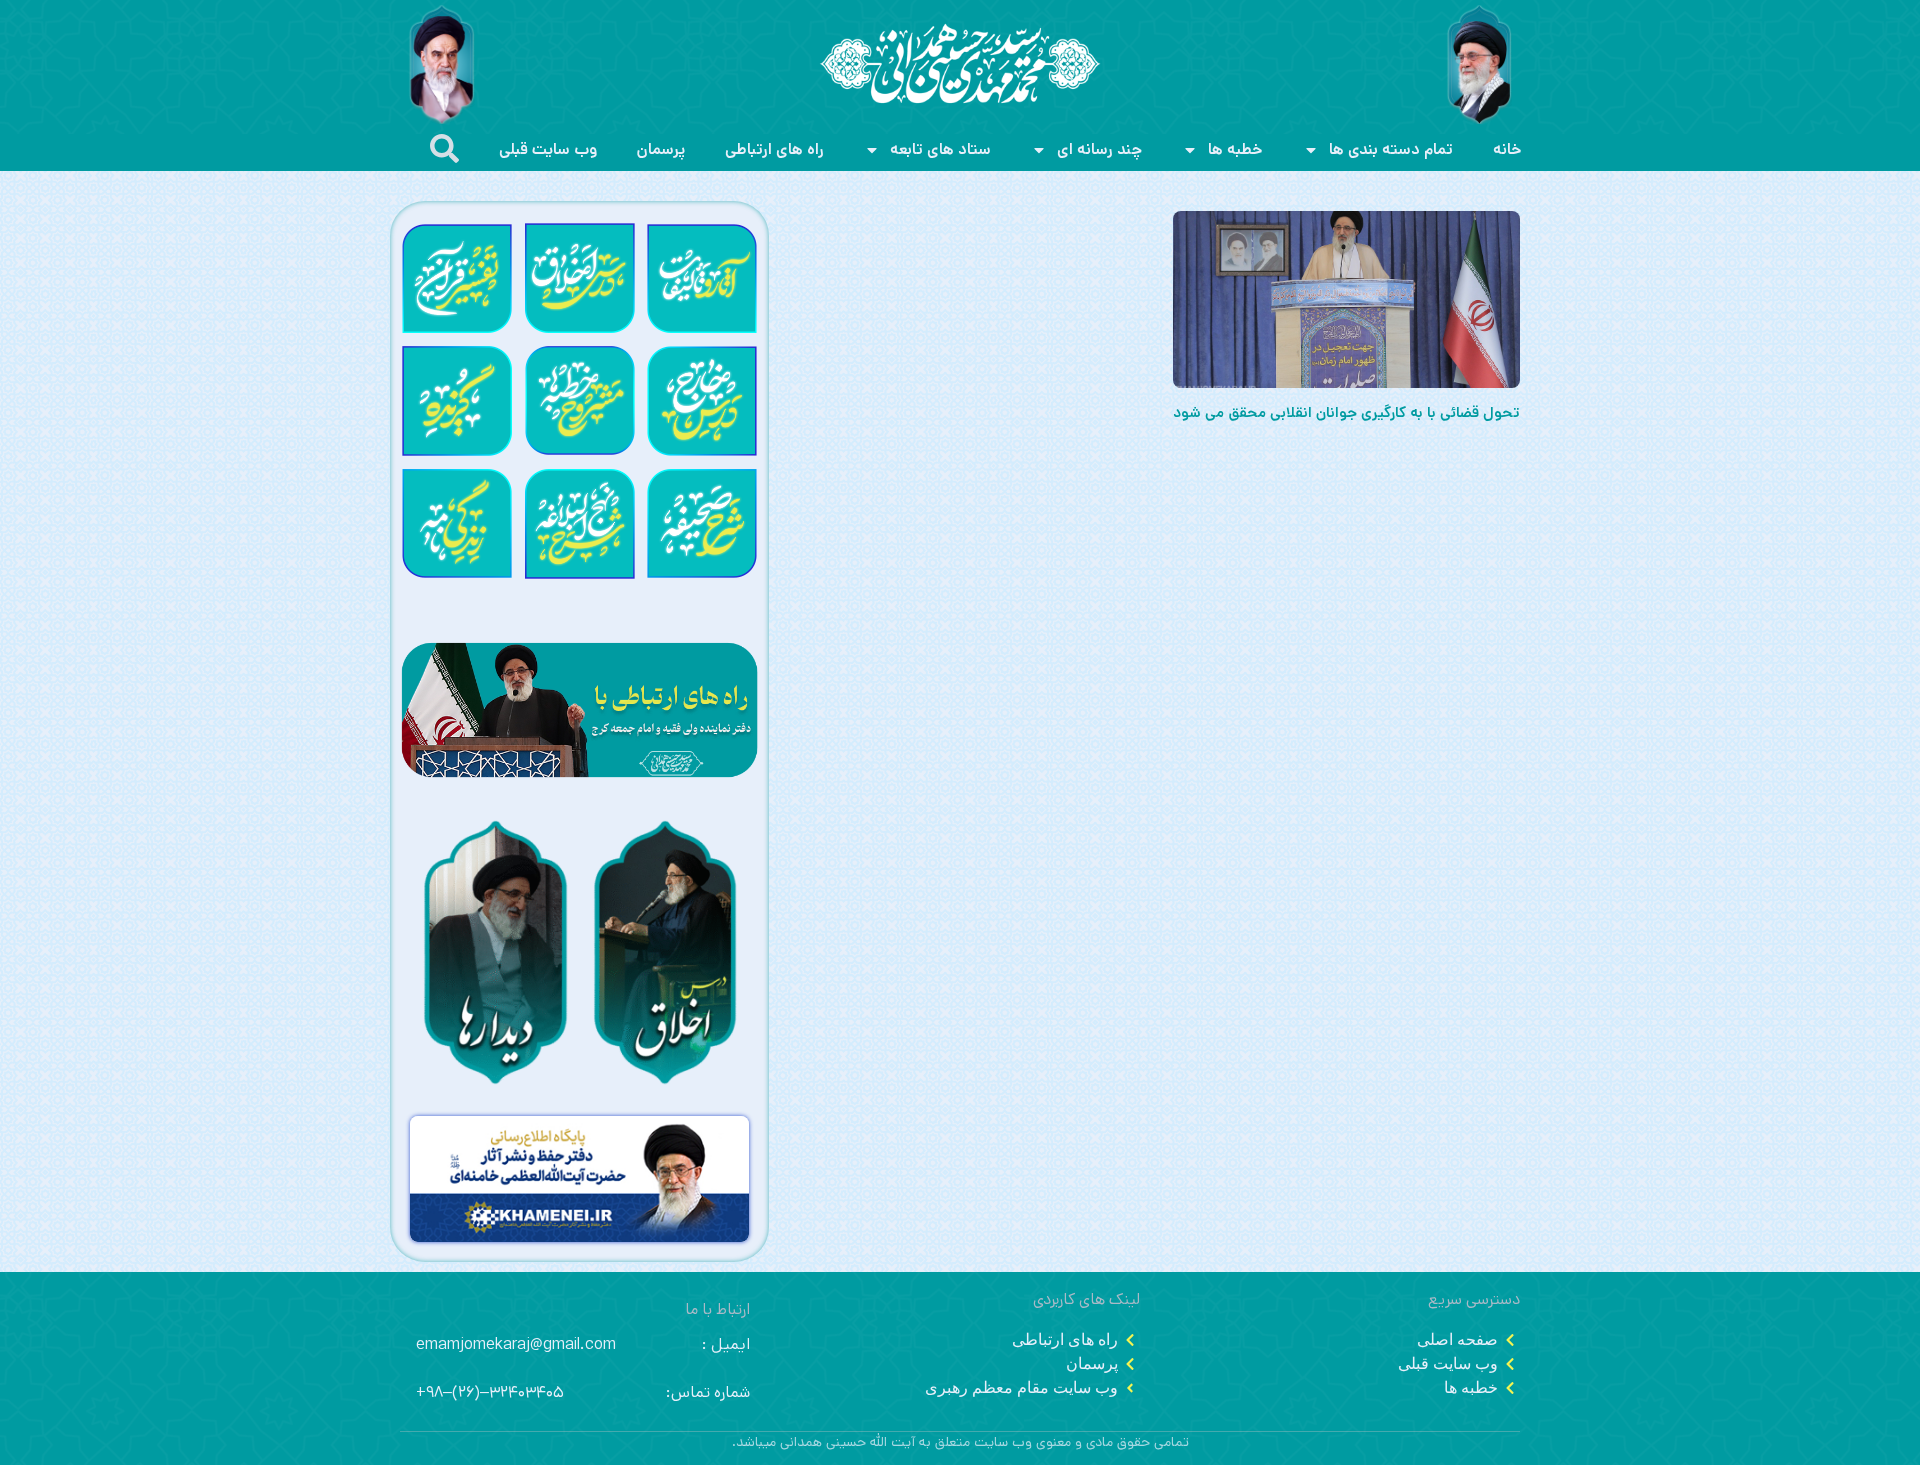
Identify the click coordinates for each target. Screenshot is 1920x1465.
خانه (1507, 149)
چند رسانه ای (1099, 149)
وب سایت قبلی (548, 149)
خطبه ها (1235, 149)
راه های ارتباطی (774, 149)
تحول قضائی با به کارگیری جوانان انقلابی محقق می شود (1346, 412)
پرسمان (661, 149)
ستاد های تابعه (940, 149)
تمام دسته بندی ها (1391, 149)
